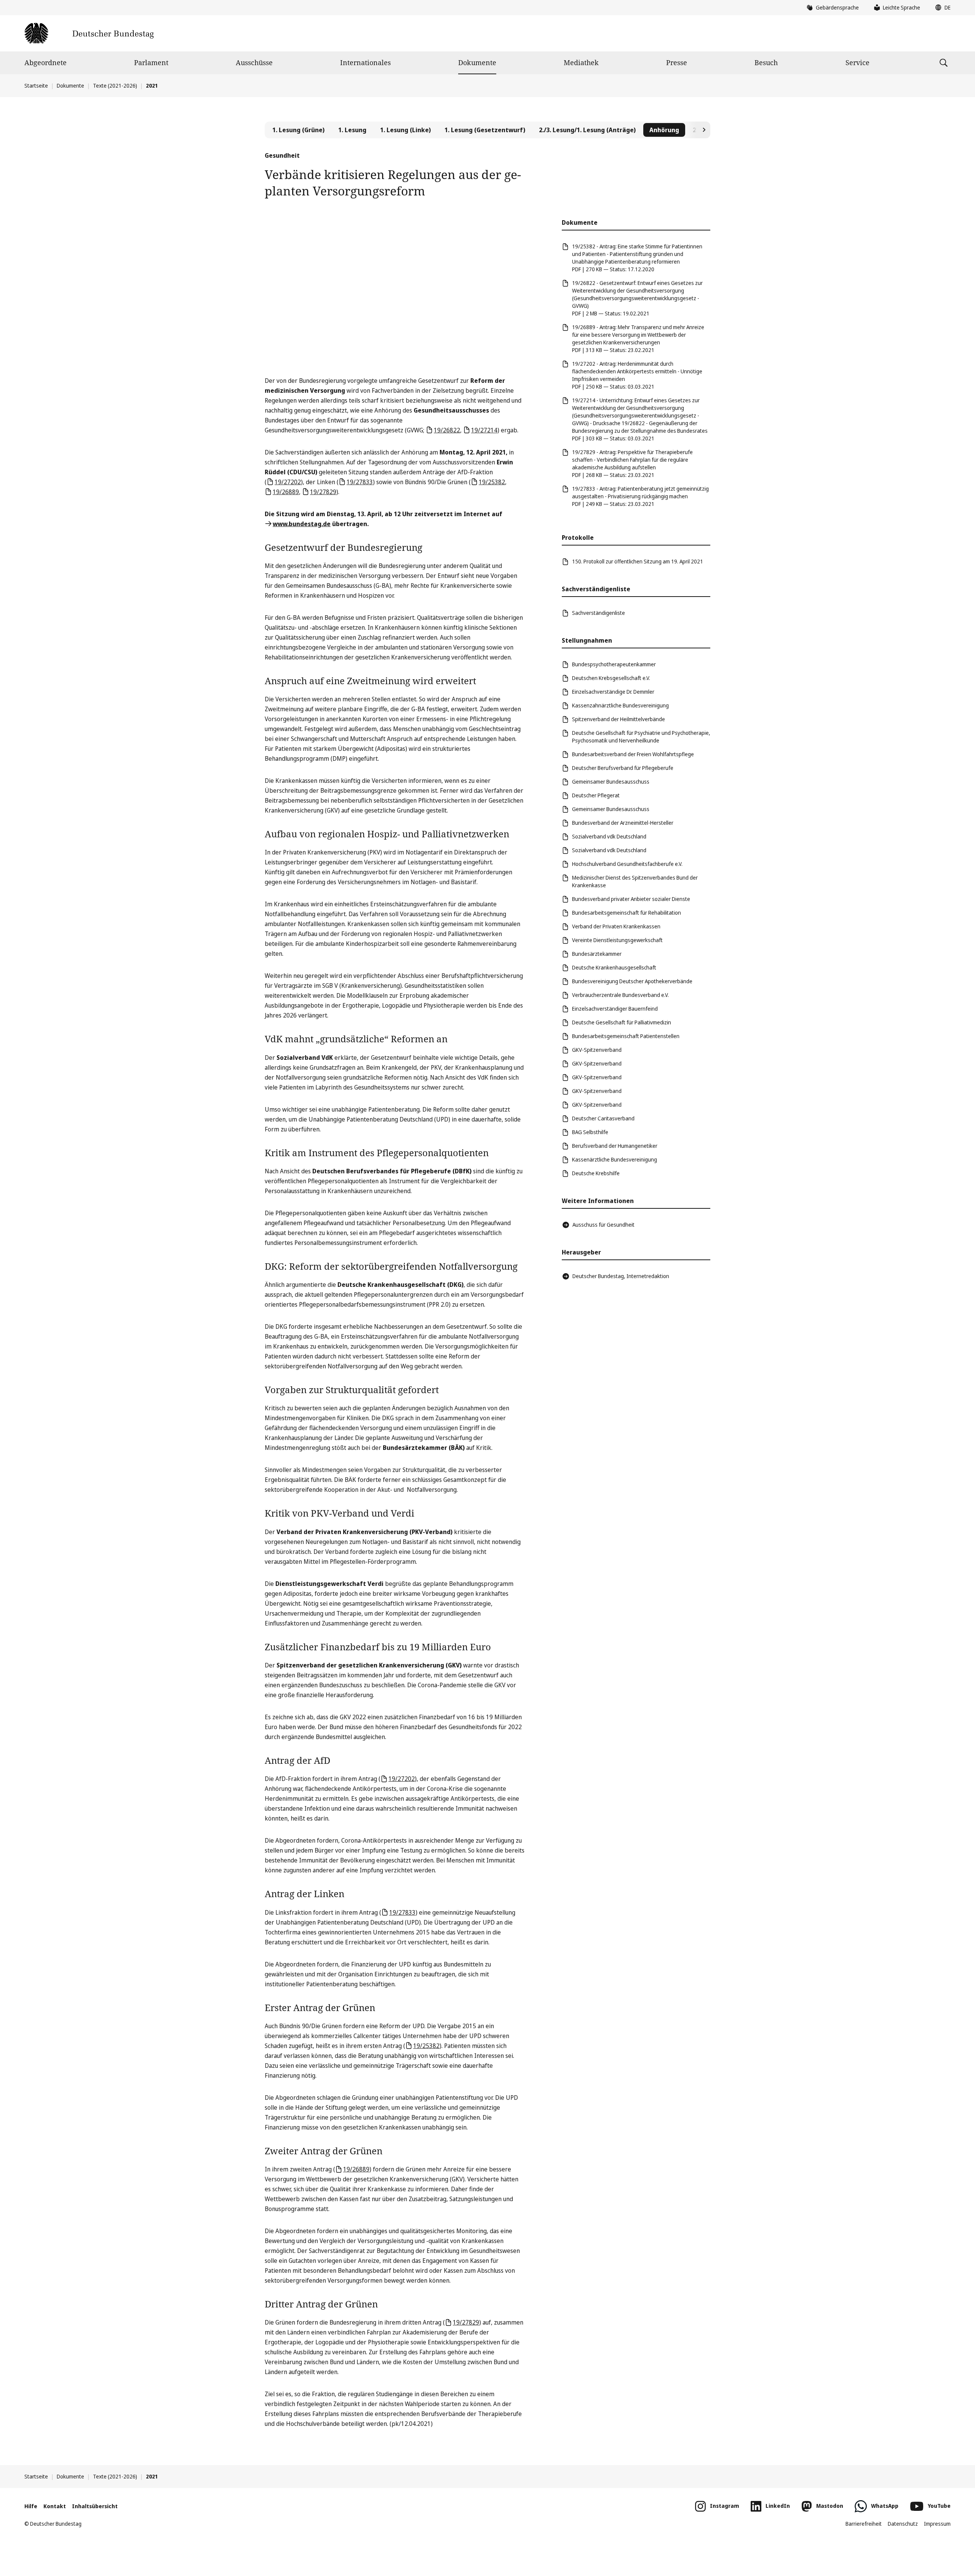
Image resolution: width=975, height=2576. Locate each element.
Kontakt (55, 2506)
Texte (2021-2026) (115, 86)
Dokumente (477, 62)
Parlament (151, 62)
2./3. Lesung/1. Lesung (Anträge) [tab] (587, 130)
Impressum (937, 2524)
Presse (677, 62)
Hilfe (31, 2506)
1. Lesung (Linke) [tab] (405, 130)
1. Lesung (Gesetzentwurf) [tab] (485, 130)
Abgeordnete (46, 62)
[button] (941, 8)
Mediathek (581, 62)
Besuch (766, 62)
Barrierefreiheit (864, 2524)
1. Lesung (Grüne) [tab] (298, 130)
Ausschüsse (254, 62)
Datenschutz (903, 2524)
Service (858, 62)
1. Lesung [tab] (352, 130)
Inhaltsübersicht (95, 2506)
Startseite (36, 86)
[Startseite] (89, 33)
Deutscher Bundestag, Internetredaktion (621, 1276)
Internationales (365, 62)
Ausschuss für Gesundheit (603, 1225)
